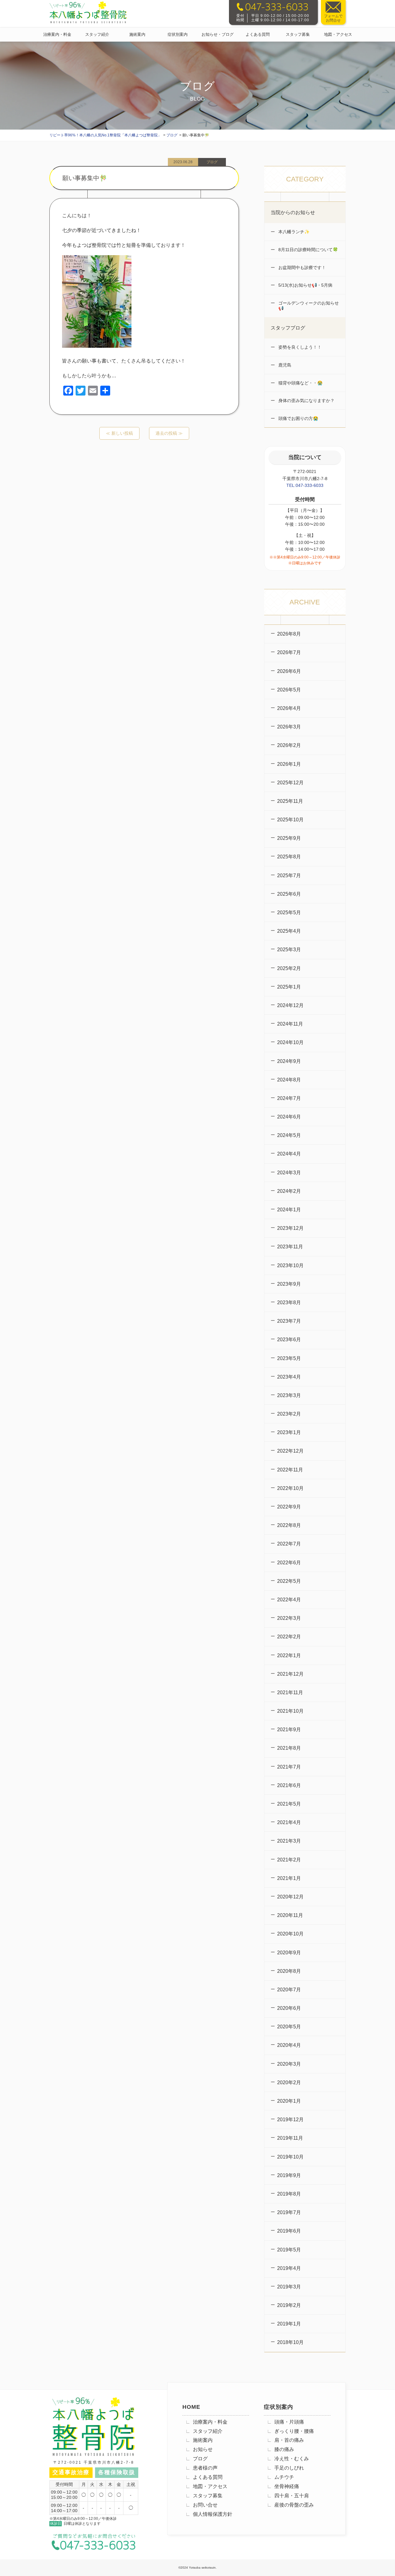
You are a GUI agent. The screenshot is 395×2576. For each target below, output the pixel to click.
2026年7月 (289, 652)
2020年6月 (289, 2008)
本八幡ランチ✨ (293, 232)
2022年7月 (289, 1544)
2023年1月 (289, 1432)
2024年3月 (289, 1173)
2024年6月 (289, 1117)
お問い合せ (205, 2505)
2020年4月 (289, 2045)
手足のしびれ (289, 2468)
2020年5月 (289, 2027)
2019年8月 (289, 2194)
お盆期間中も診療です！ (301, 268)
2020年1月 (289, 2101)
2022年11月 (290, 1470)
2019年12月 (290, 2120)
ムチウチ (284, 2477)
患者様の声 (205, 2468)
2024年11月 (290, 1024)
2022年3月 (289, 1618)
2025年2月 (289, 968)
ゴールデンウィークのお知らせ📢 (308, 306)
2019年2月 (289, 2305)
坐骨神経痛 (287, 2486)
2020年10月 (290, 1934)
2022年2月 (289, 1637)
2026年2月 (289, 745)
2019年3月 (289, 2287)
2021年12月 (290, 1674)
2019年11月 (290, 2138)
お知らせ (203, 2449)
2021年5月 (289, 1804)
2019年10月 (290, 2157)
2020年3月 (289, 2064)
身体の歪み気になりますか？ (306, 400)
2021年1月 (289, 1878)
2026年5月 (289, 690)
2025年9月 (289, 838)
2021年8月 (289, 1748)
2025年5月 (289, 913)
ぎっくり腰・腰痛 (294, 2431)
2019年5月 (289, 2250)
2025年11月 (290, 801)
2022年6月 (289, 1563)
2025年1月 (289, 987)
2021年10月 (290, 1711)
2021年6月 (289, 1785)
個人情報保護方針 (213, 2514)
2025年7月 (289, 875)
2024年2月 (289, 1191)
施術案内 (137, 34)
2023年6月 (289, 1340)
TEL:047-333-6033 (305, 485)
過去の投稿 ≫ (169, 433)
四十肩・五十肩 (292, 2496)
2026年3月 (289, 727)
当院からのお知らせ (293, 212)
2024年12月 (290, 1005)
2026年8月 (289, 634)
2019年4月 (289, 2268)
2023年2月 (289, 1414)
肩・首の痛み (289, 2440)
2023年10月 (290, 1265)
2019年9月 (289, 2175)
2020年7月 (289, 1990)
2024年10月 (290, 1042)
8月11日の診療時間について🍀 (308, 250)
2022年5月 (289, 1581)
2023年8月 (289, 1303)
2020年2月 (289, 2082)
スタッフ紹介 (97, 34)
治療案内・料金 (57, 34)
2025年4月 (289, 931)
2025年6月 (289, 894)
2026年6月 (289, 671)
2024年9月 (289, 1061)
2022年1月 (289, 1655)
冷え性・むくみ (292, 2459)
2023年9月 (289, 1284)
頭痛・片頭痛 (289, 2422)
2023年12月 (290, 1228)
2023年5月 (289, 1358)
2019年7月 (289, 2212)
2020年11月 (290, 1915)
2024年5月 (289, 1135)
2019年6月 (289, 2231)
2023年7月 (289, 1321)
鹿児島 (284, 365)
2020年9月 (289, 1953)
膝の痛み (284, 2449)
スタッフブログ (288, 328)
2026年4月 (289, 708)
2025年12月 (290, 783)
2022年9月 (289, 1507)
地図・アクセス (338, 34)
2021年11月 (290, 1692)
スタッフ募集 (298, 34)
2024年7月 (289, 1098)
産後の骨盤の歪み (294, 2505)
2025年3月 (289, 950)
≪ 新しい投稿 (119, 433)
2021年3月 (289, 1841)
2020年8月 (289, 1971)
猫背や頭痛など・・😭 (300, 383)
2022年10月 (290, 1488)
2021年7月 (289, 1767)
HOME (191, 2407)
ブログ (200, 2459)
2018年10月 (290, 2342)
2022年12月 (290, 1451)
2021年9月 (289, 1730)
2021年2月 (289, 1860)
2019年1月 (289, 2324)
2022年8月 (289, 1525)
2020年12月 (290, 1897)
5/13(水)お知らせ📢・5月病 (305, 285)
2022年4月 (289, 1600)
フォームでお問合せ (333, 18)
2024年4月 (289, 1154)
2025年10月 (290, 820)
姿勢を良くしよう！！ (299, 347)
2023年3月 (289, 1395)
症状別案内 (178, 34)
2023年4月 (289, 1377)
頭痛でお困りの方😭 (298, 418)
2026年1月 (289, 764)
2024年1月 (289, 1210)
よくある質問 (258, 34)
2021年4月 (289, 1822)
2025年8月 (289, 857)
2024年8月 (289, 1080)
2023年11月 (290, 1247)
